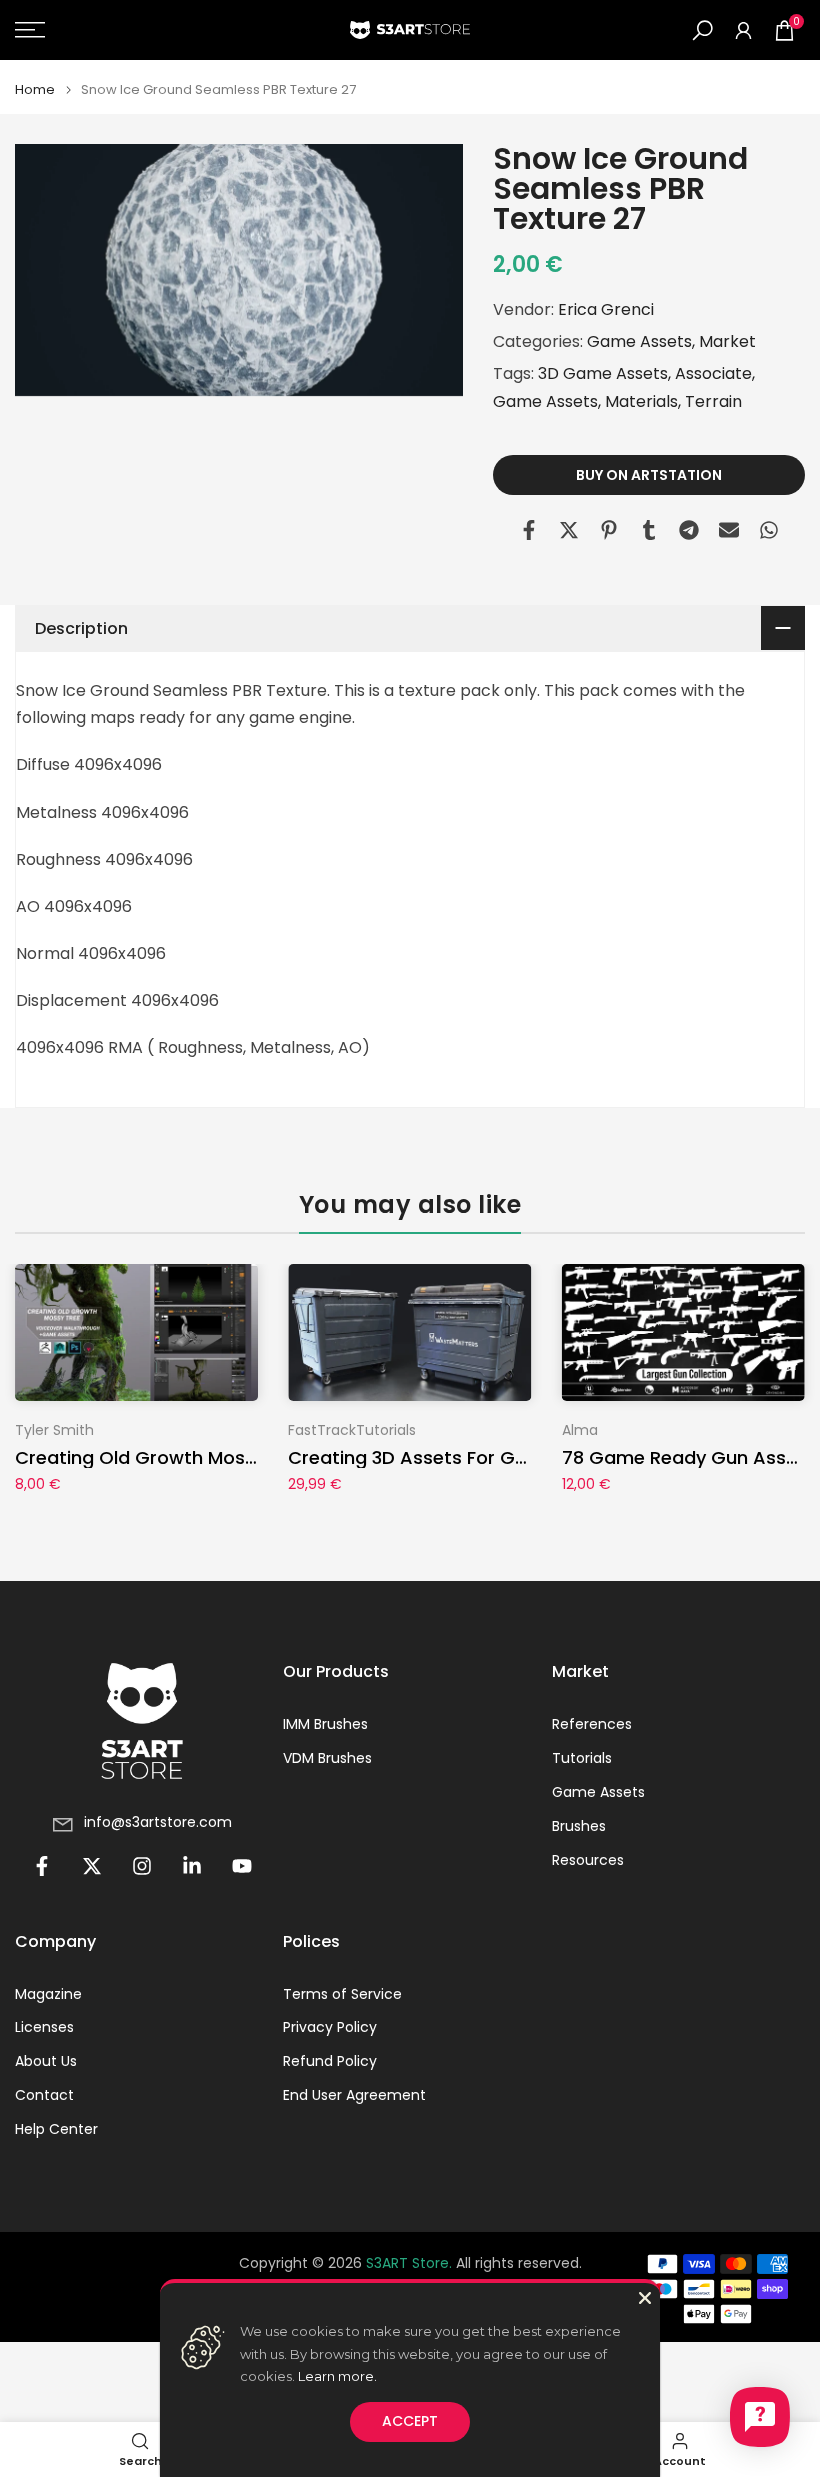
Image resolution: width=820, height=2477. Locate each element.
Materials (641, 401)
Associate (713, 373)
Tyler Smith (54, 1429)
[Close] (645, 2298)
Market (727, 341)
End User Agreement (354, 2095)
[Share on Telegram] (689, 530)
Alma (580, 1429)
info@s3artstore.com (158, 1822)
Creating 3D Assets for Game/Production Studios (512, 1457)
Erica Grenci (606, 309)
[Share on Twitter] (569, 530)
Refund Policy (330, 2061)
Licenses (44, 2027)
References (592, 1724)
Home (35, 89)
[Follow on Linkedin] (192, 1866)
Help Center (56, 2129)
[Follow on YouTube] (242, 1866)
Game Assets (639, 341)
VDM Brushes (327, 1758)
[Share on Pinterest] (609, 530)
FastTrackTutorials (352, 1429)
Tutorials (582, 1758)
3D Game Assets (603, 373)
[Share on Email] (729, 530)
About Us (46, 2061)
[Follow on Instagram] (142, 1866)
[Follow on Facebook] (42, 1866)
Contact (44, 2095)
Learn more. (337, 2376)
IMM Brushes (325, 1724)
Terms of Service (342, 1994)
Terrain (713, 401)
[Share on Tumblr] (649, 530)
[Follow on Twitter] (92, 1866)
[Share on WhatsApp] (769, 530)
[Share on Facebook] (529, 530)
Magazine (48, 1994)
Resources (588, 1860)
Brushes (579, 1826)
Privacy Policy (330, 2027)
